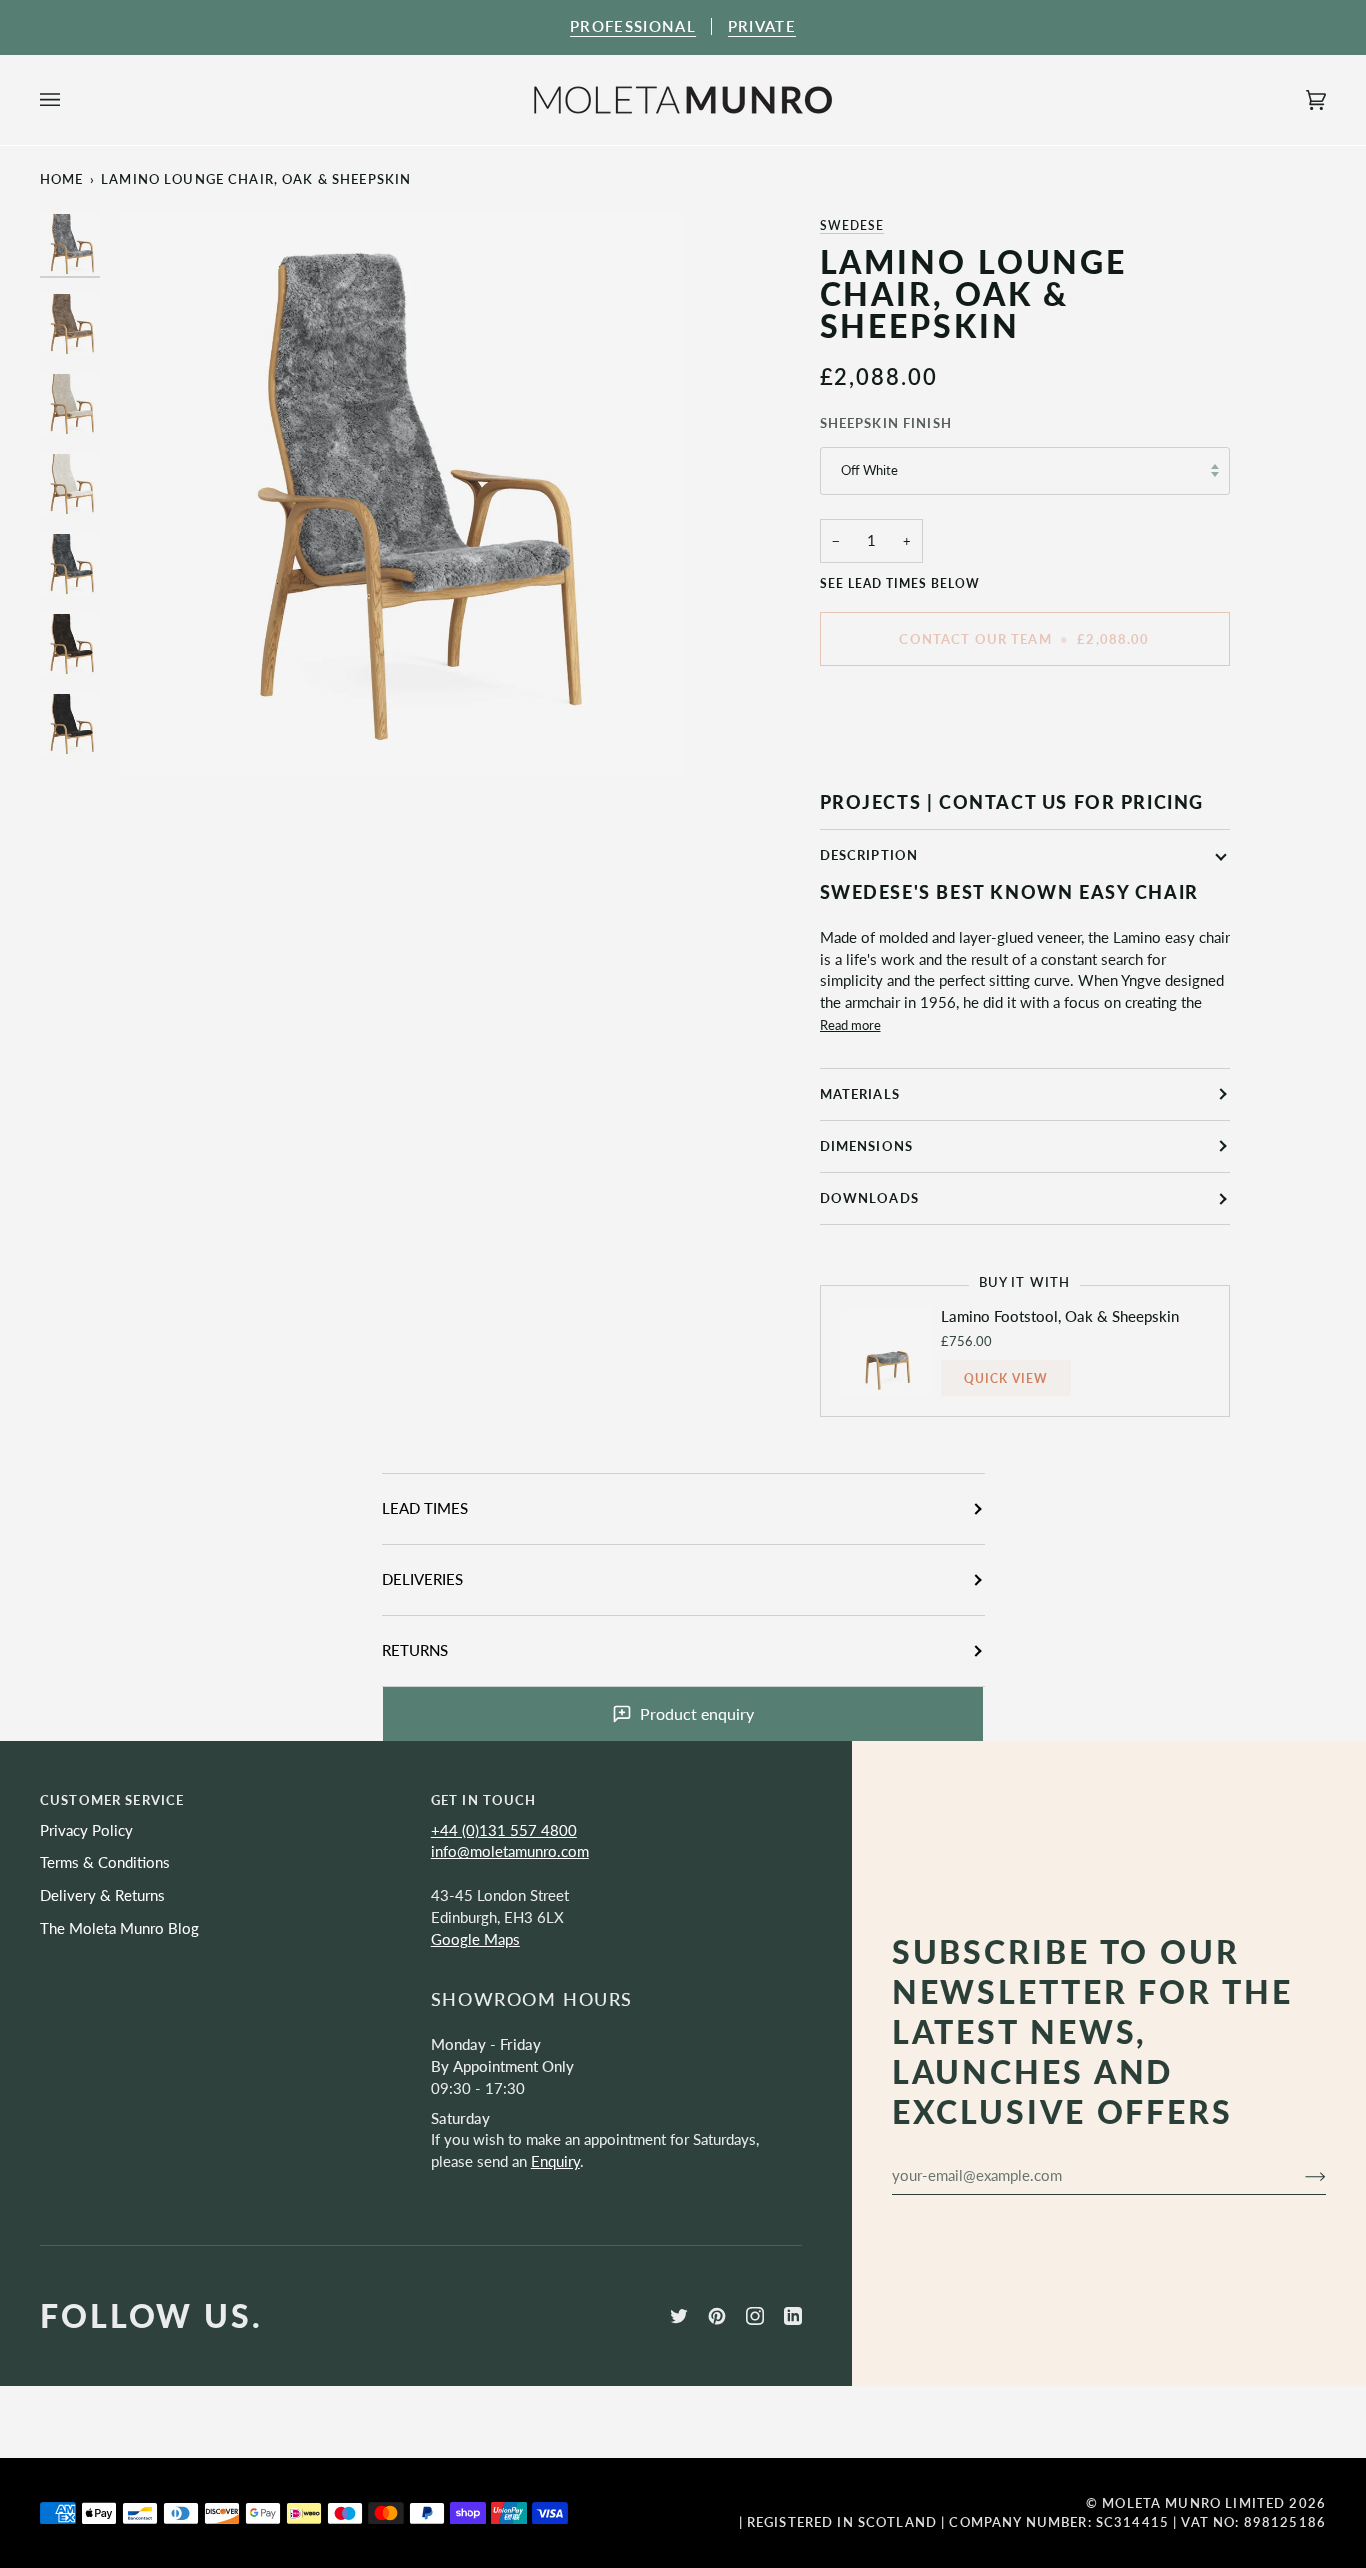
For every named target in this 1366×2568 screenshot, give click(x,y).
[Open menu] (70, 100)
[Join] (1299, 2175)
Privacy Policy (86, 1830)
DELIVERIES (422, 1579)
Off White (869, 470)
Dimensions (866, 1146)
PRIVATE (762, 26)
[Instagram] (755, 2316)
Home (62, 179)
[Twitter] (679, 2316)
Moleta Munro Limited (1193, 2503)
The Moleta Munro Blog (119, 1928)
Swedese (852, 225)
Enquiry (555, 2161)
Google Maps (475, 1939)
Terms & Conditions (105, 1862)
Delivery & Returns (102, 1895)
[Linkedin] (793, 2316)
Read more (850, 1025)
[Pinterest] (717, 2316)
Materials (860, 1094)
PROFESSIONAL (633, 26)
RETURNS (415, 1650)
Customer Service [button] (112, 1800)
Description (869, 855)
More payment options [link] (895, 759)
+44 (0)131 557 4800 (504, 1830)
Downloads (869, 1198)
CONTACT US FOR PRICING (1071, 802)
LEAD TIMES (425, 1508)
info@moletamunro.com (510, 1851)
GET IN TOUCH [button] (484, 1800)
